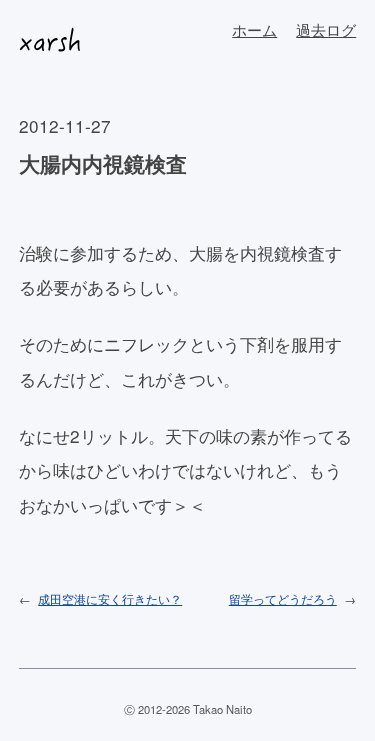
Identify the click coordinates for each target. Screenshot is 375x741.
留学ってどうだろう (283, 598)
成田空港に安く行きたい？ (110, 598)
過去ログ (326, 29)
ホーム (254, 29)
